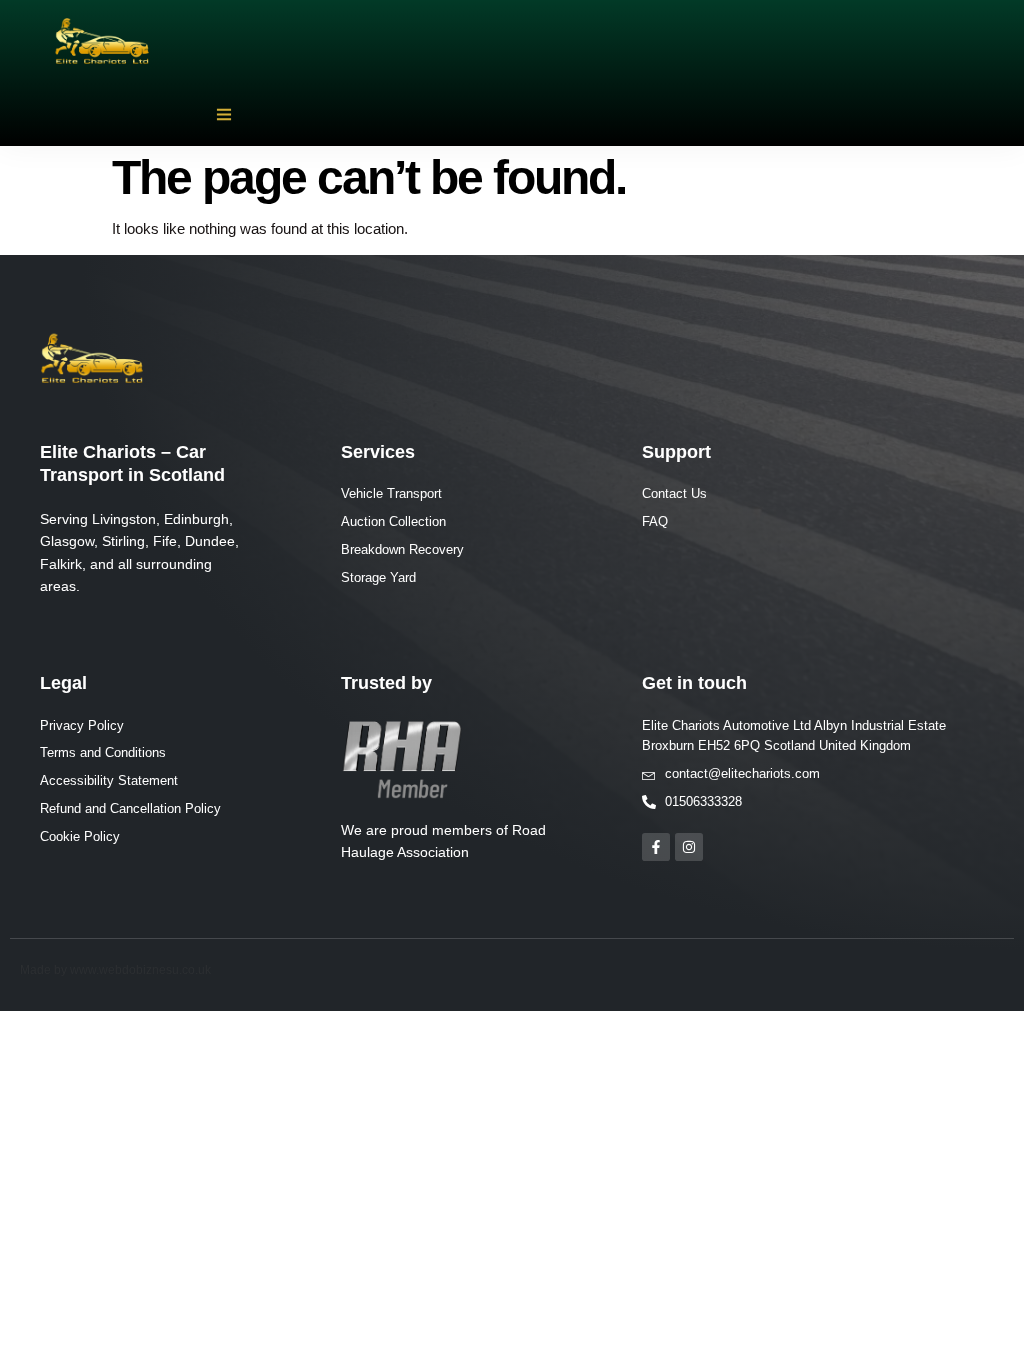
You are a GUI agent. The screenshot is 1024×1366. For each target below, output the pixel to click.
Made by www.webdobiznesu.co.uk (115, 970)
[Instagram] (689, 847)
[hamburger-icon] (223, 116)
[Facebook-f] (656, 847)
